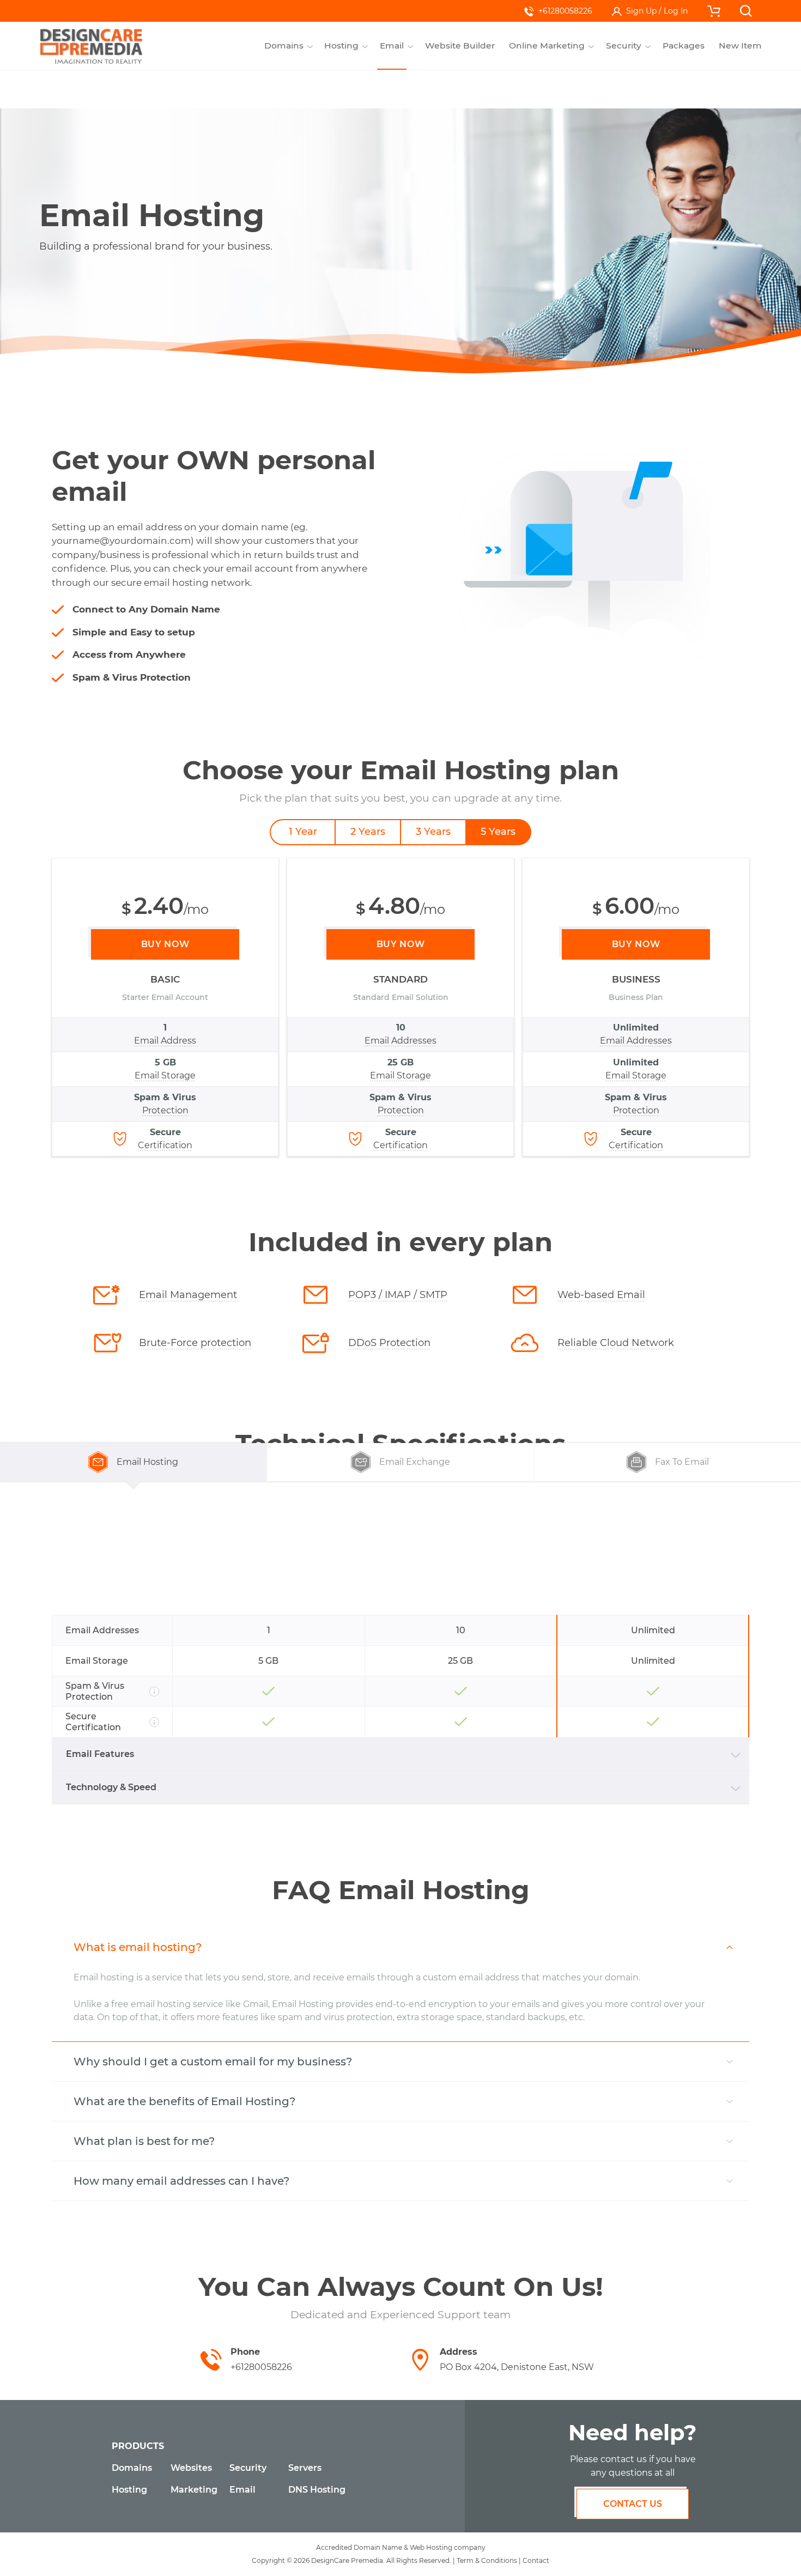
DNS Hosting (317, 2490)
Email (242, 2490)
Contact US (633, 2504)
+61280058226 (565, 11)
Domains (132, 2468)
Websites (191, 2468)
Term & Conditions (487, 2560)
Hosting (129, 2490)
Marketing (194, 2490)
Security (248, 2468)
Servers (305, 2468)
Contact (536, 2560)
